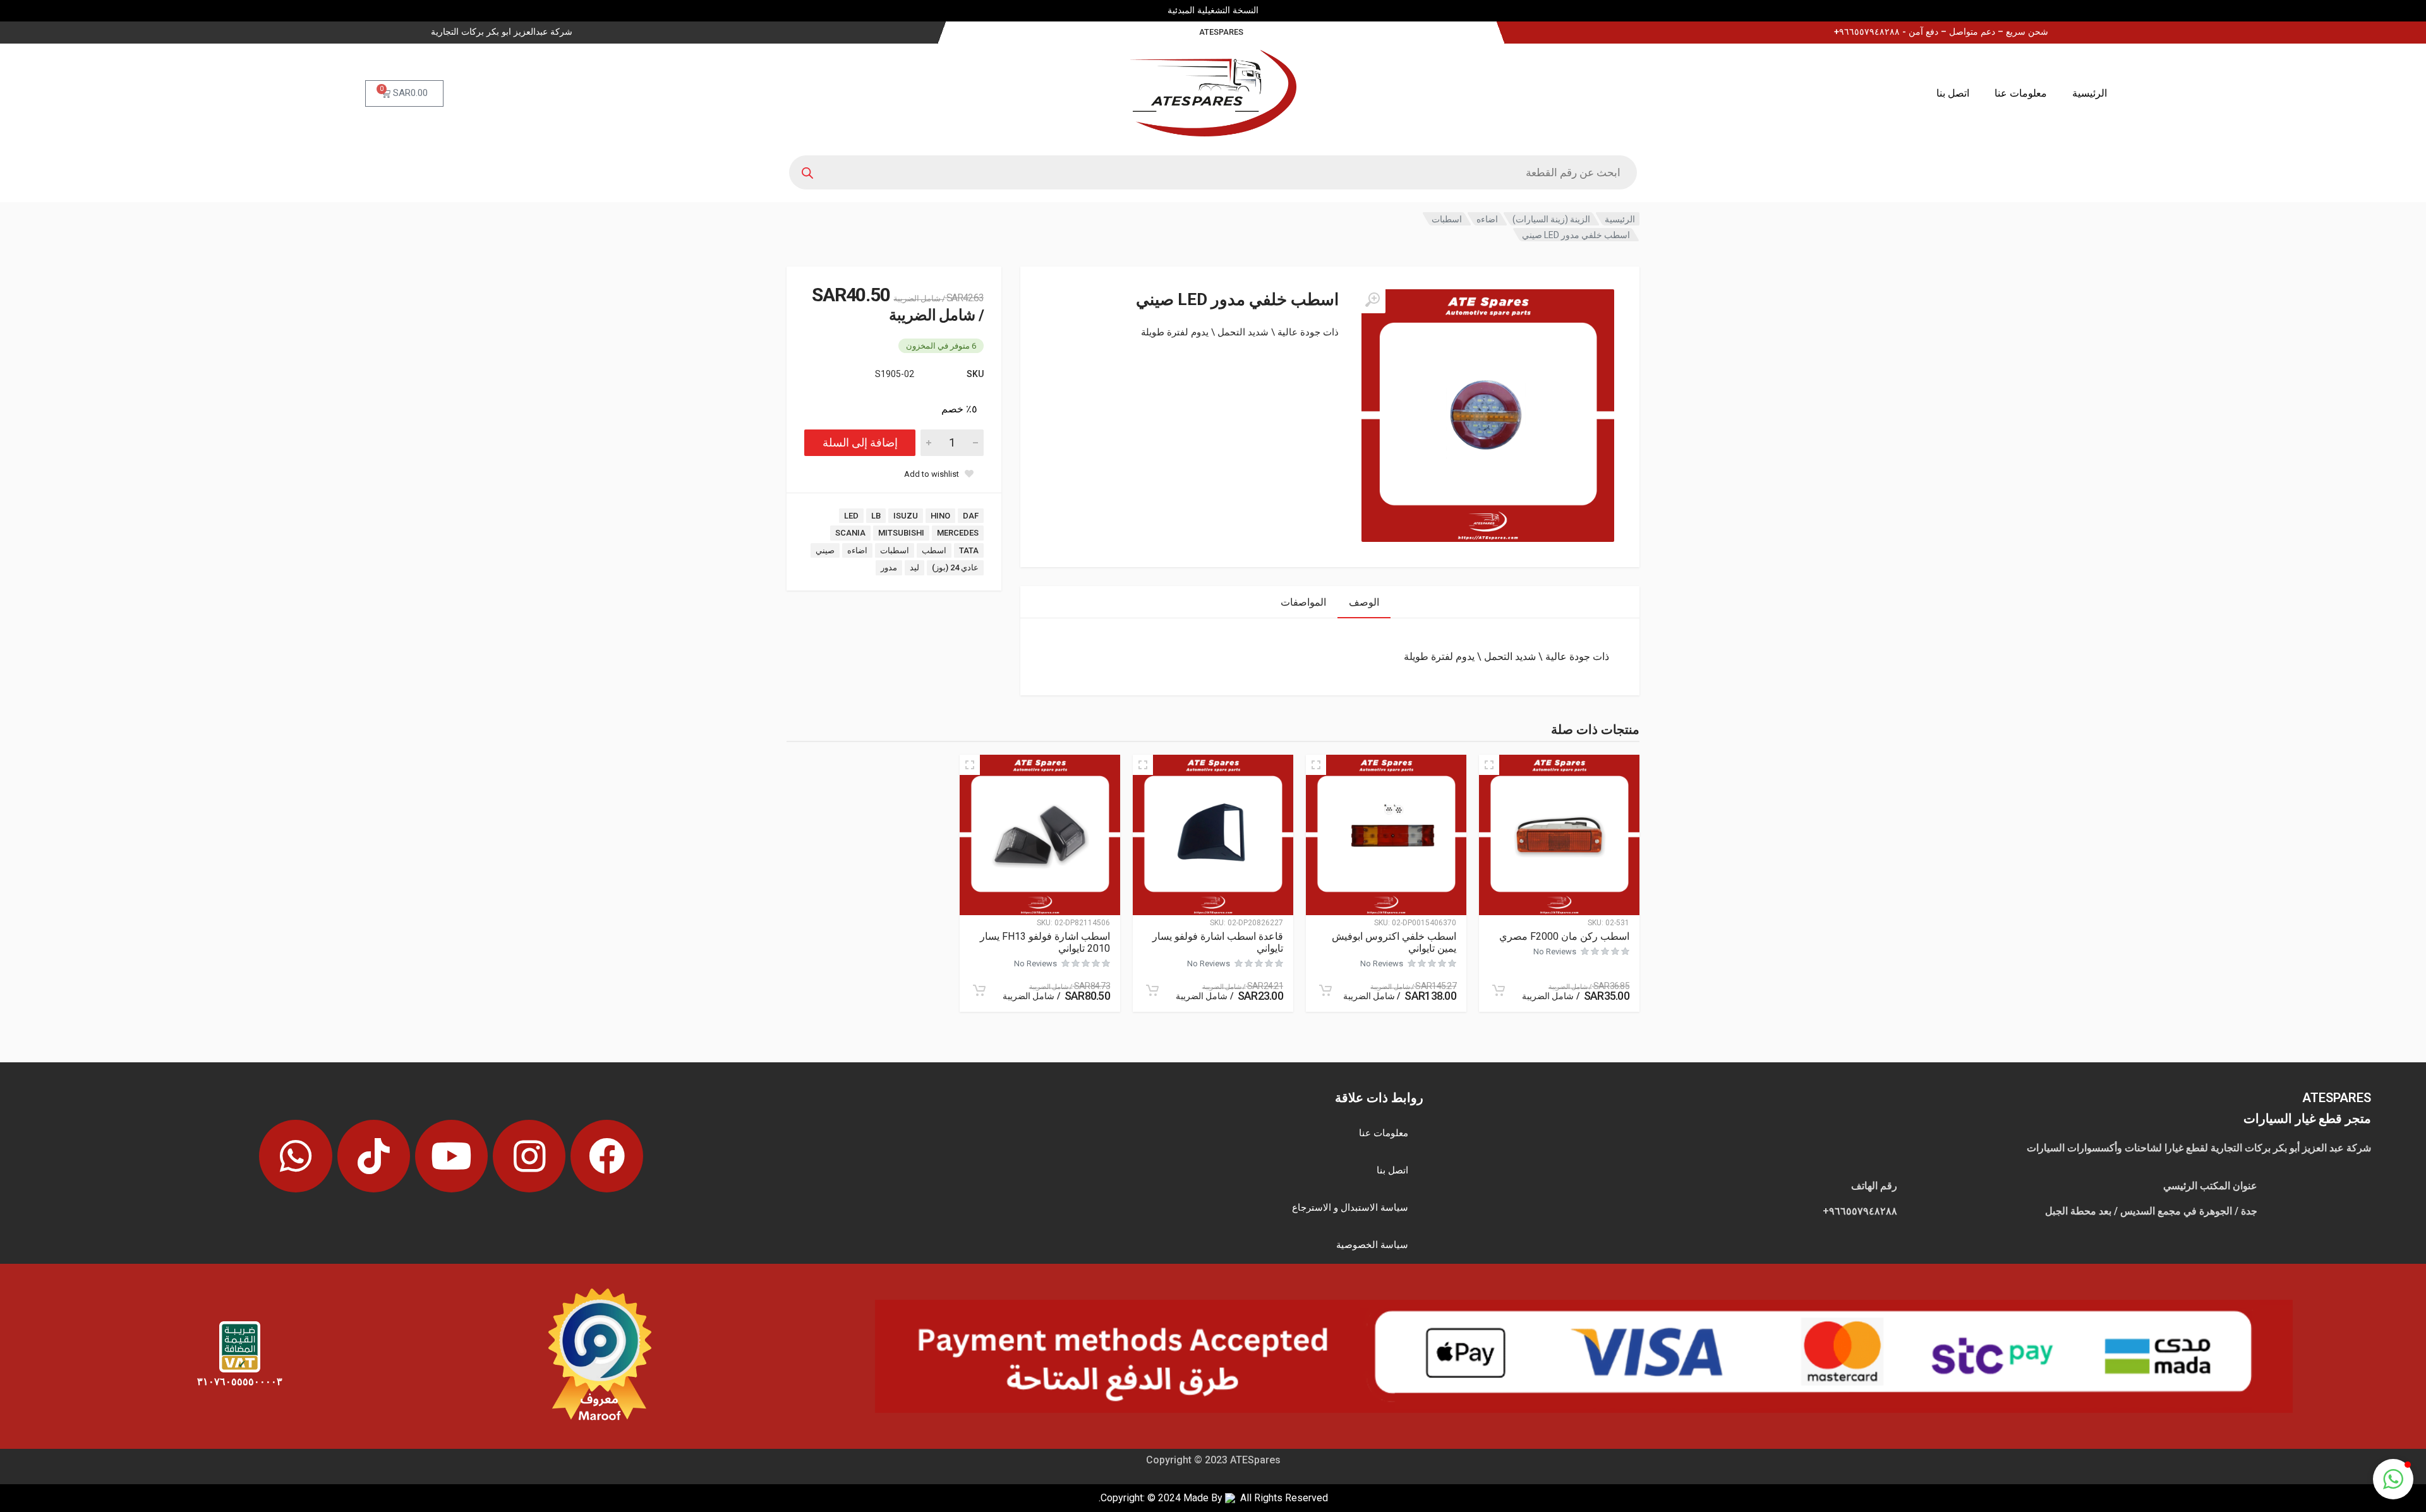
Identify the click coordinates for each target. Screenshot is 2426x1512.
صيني (825, 550)
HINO (940, 516)
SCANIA (850, 533)
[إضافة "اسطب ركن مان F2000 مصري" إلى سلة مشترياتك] (1499, 990)
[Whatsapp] (295, 1156)
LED (851, 516)
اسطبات (1447, 219)
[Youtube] (451, 1156)
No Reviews (1555, 951)
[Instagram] (529, 1156)
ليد (914, 567)
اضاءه (1487, 219)
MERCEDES (958, 533)
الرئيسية (2090, 93)
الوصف (1364, 602)
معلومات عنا (2021, 93)
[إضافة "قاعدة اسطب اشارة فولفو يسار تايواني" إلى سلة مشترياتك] (1152, 990)
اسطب (934, 550)
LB (876, 516)
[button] (2393, 1479)
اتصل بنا (1953, 93)
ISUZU (906, 516)
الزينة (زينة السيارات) (1551, 219)
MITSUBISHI (901, 533)
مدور (889, 567)
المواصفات (1303, 602)
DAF (971, 516)
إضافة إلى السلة (860, 442)
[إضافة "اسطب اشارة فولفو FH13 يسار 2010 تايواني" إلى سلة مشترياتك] (979, 990)
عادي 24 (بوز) (955, 567)
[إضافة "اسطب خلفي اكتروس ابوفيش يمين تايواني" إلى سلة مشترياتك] (1325, 990)
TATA (969, 550)
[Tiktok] (374, 1156)
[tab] (1364, 602)
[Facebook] (607, 1156)
